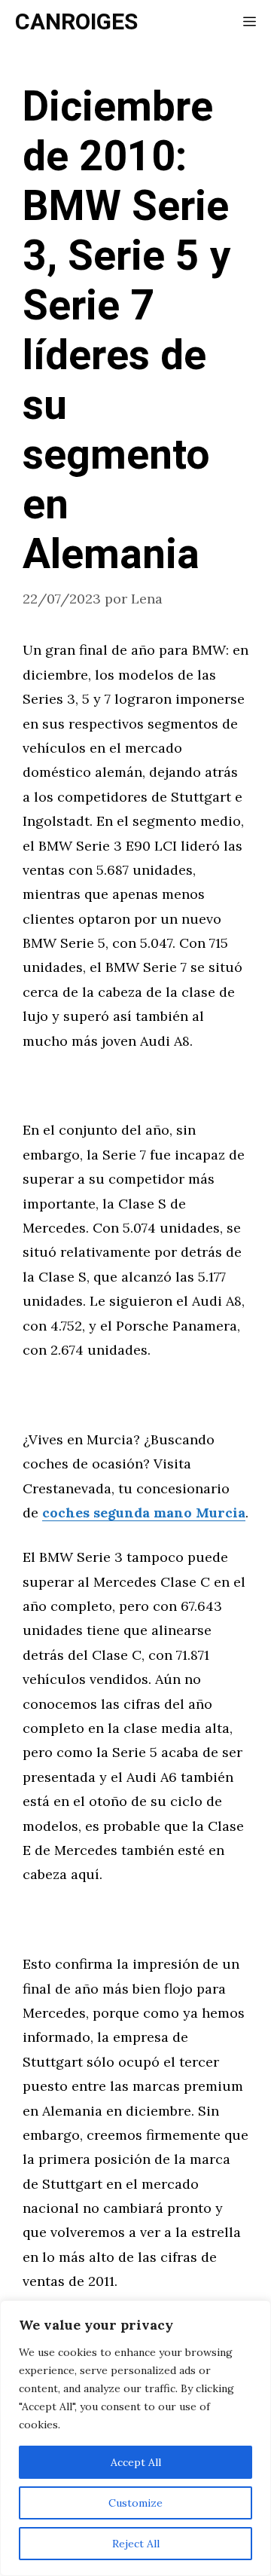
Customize (135, 2503)
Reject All (136, 2544)
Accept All (136, 2462)
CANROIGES (76, 23)
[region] (135, 2438)
